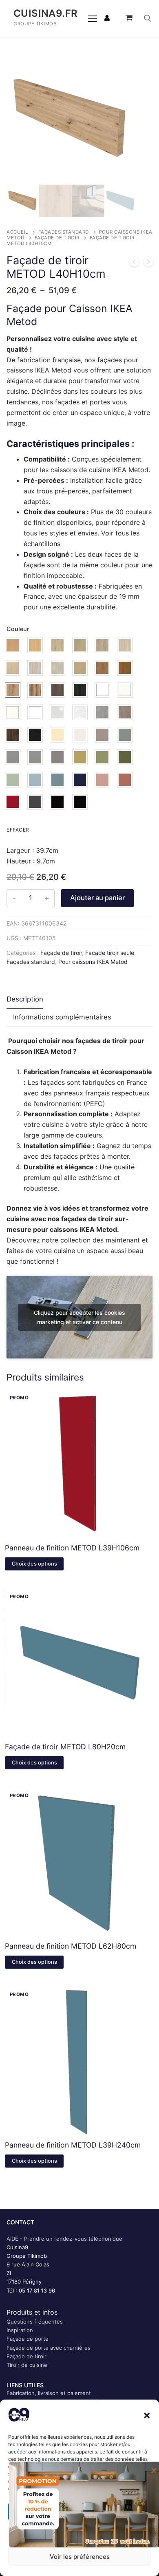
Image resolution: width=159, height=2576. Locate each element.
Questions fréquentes (35, 2322)
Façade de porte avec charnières (49, 2348)
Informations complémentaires (62, 1017)
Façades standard (64, 232)
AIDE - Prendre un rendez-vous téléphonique (64, 2239)
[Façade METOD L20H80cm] (134, 263)
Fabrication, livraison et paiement (49, 2393)
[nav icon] (93, 18)
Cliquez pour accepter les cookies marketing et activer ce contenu (79, 1317)
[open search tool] (148, 18)
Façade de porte (28, 2339)
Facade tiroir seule (110, 953)
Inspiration (20, 2330)
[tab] (25, 1000)
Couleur (18, 629)
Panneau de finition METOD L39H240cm (73, 2145)
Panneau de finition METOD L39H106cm (72, 1548)
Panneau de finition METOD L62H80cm (71, 1946)
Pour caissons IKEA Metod (93, 962)
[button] (147, 2415)
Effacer (18, 830)
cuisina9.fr (45, 13)
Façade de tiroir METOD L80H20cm (65, 1747)
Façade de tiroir (57, 238)
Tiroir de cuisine (27, 2365)
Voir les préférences (80, 2557)
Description (25, 999)
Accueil (17, 232)
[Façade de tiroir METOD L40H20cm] (148, 263)
